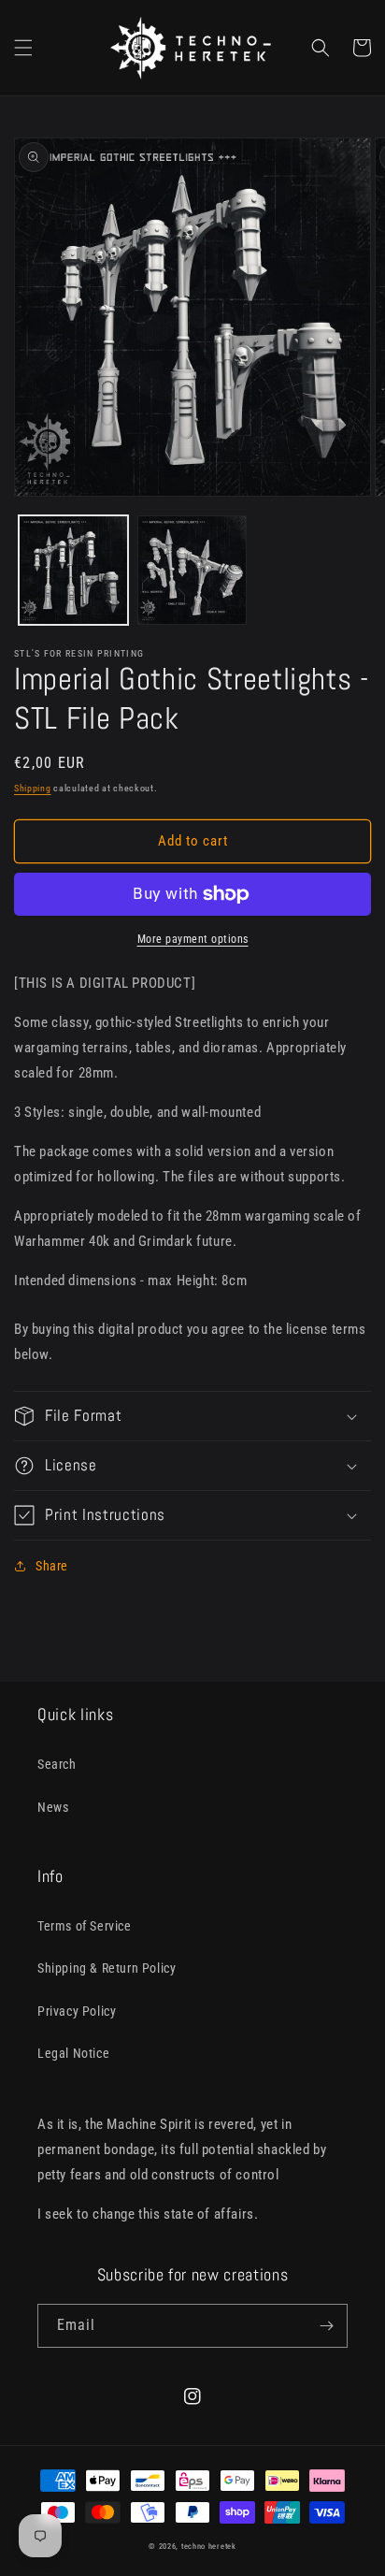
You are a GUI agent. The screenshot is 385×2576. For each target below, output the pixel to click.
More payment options (193, 939)
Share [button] (52, 1566)
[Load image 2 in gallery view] (192, 570)
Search (57, 1764)
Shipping (33, 788)
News (53, 1807)
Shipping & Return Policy (107, 1968)
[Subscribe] (326, 2326)
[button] (23, 48)
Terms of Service (85, 1926)
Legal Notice (73, 2053)
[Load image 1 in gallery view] (73, 570)
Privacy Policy (77, 2011)
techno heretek (209, 2546)
